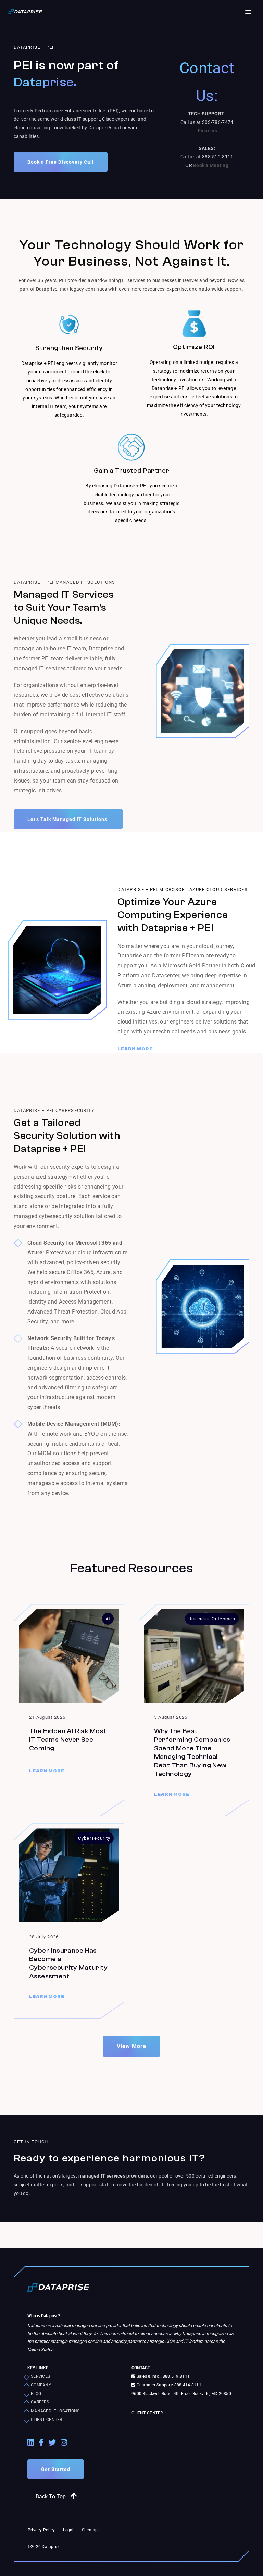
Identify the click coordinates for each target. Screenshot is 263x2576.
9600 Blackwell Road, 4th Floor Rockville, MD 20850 (181, 2394)
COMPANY (41, 2385)
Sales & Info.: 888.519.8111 (162, 2376)
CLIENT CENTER (47, 2420)
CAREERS (40, 2402)
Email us (208, 131)
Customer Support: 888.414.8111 (168, 2385)
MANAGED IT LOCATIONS (55, 2411)
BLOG (36, 2394)
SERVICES (40, 2376)
